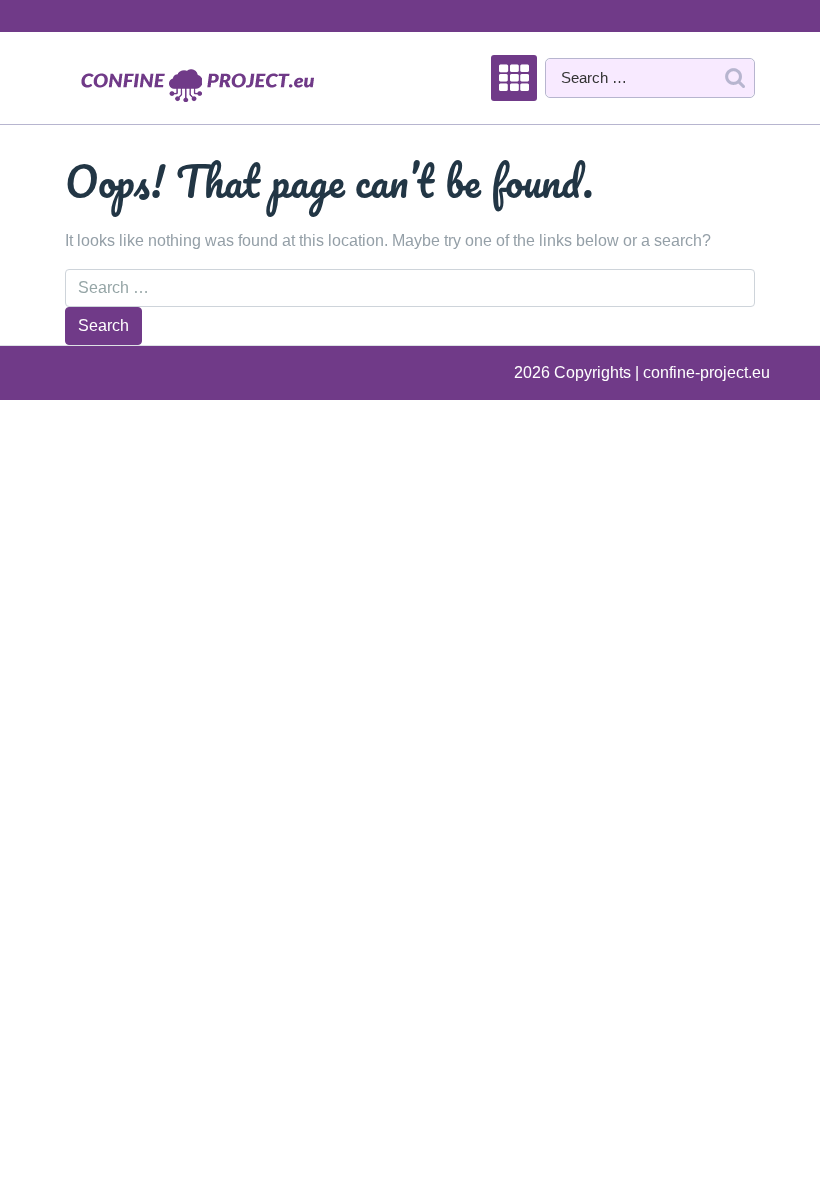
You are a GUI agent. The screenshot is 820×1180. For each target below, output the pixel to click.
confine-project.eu (706, 372)
